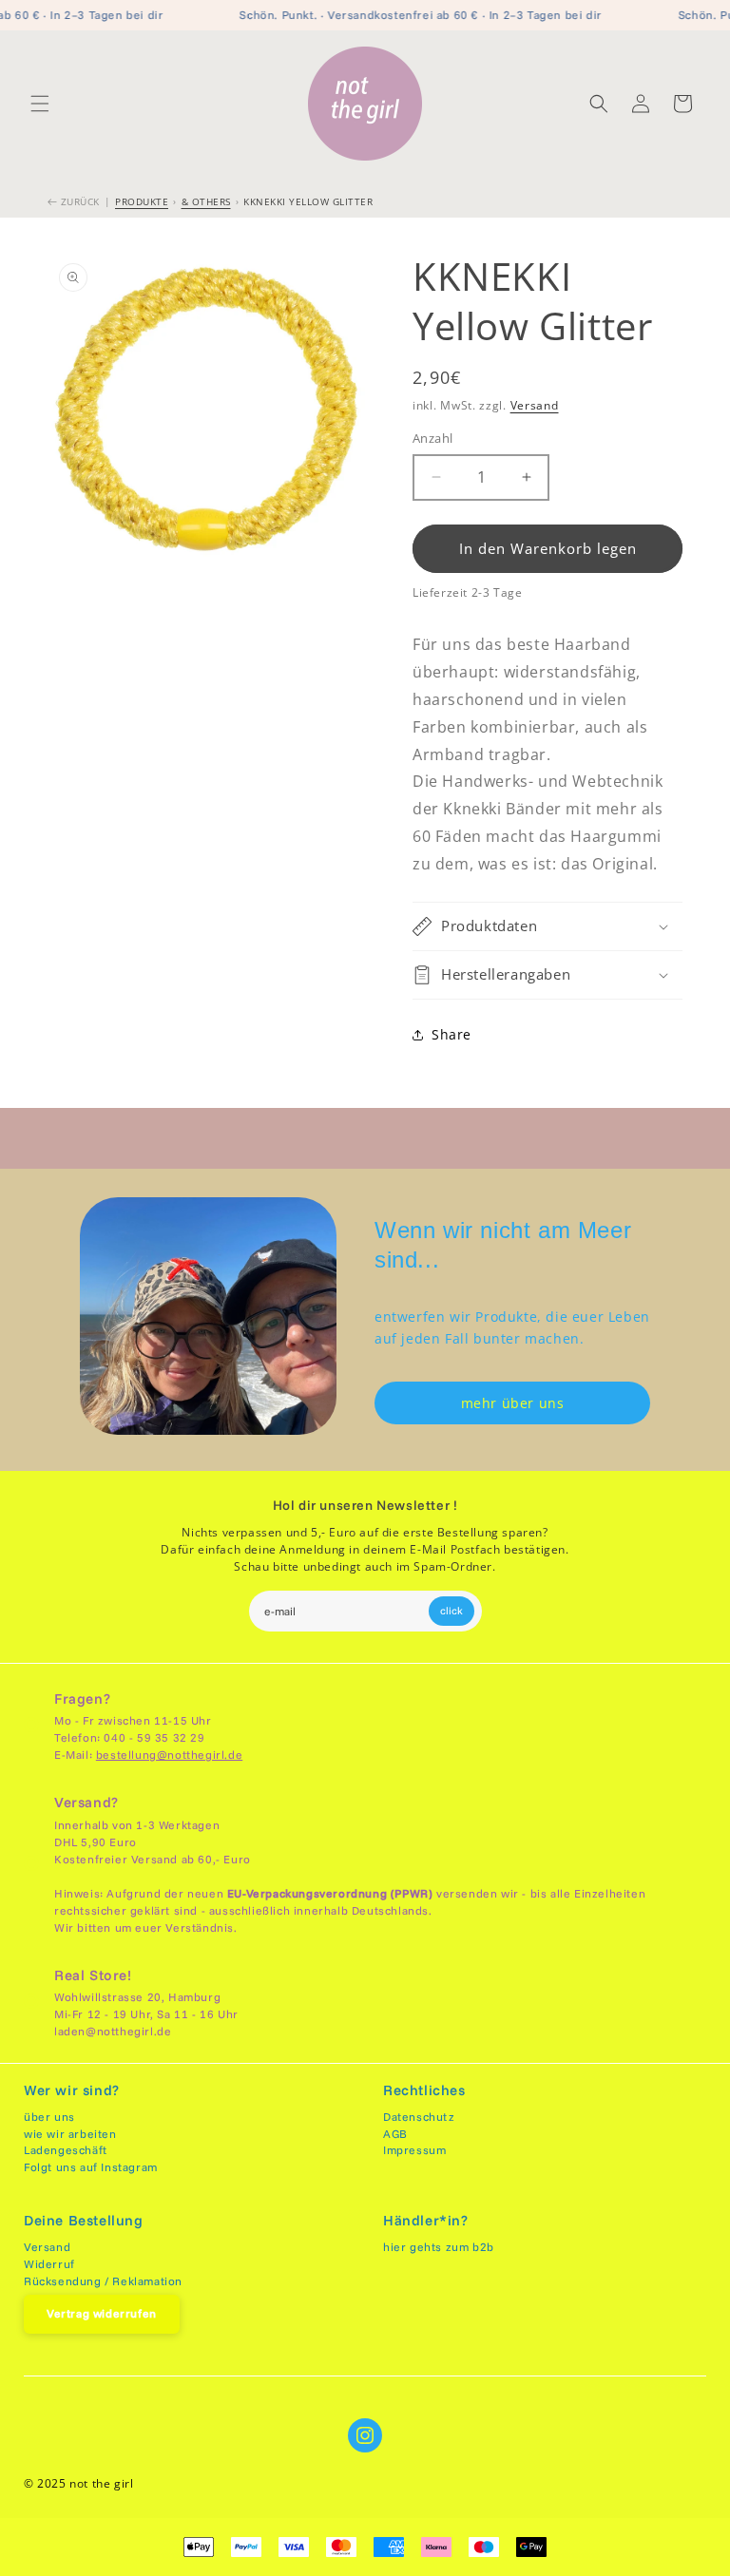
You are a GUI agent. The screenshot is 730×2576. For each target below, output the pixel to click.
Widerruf (49, 2264)
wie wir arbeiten (70, 2134)
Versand (535, 405)
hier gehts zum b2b (439, 2247)
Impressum (414, 2150)
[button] (40, 104)
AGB (395, 2134)
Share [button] (451, 1034)
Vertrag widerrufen (102, 2313)
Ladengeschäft (66, 2150)
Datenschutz (419, 2117)
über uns (49, 2117)
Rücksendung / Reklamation (103, 2281)
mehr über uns (513, 1403)
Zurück (78, 201)
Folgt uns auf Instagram (91, 2167)
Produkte (142, 201)
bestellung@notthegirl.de (169, 1755)
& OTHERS (206, 201)
